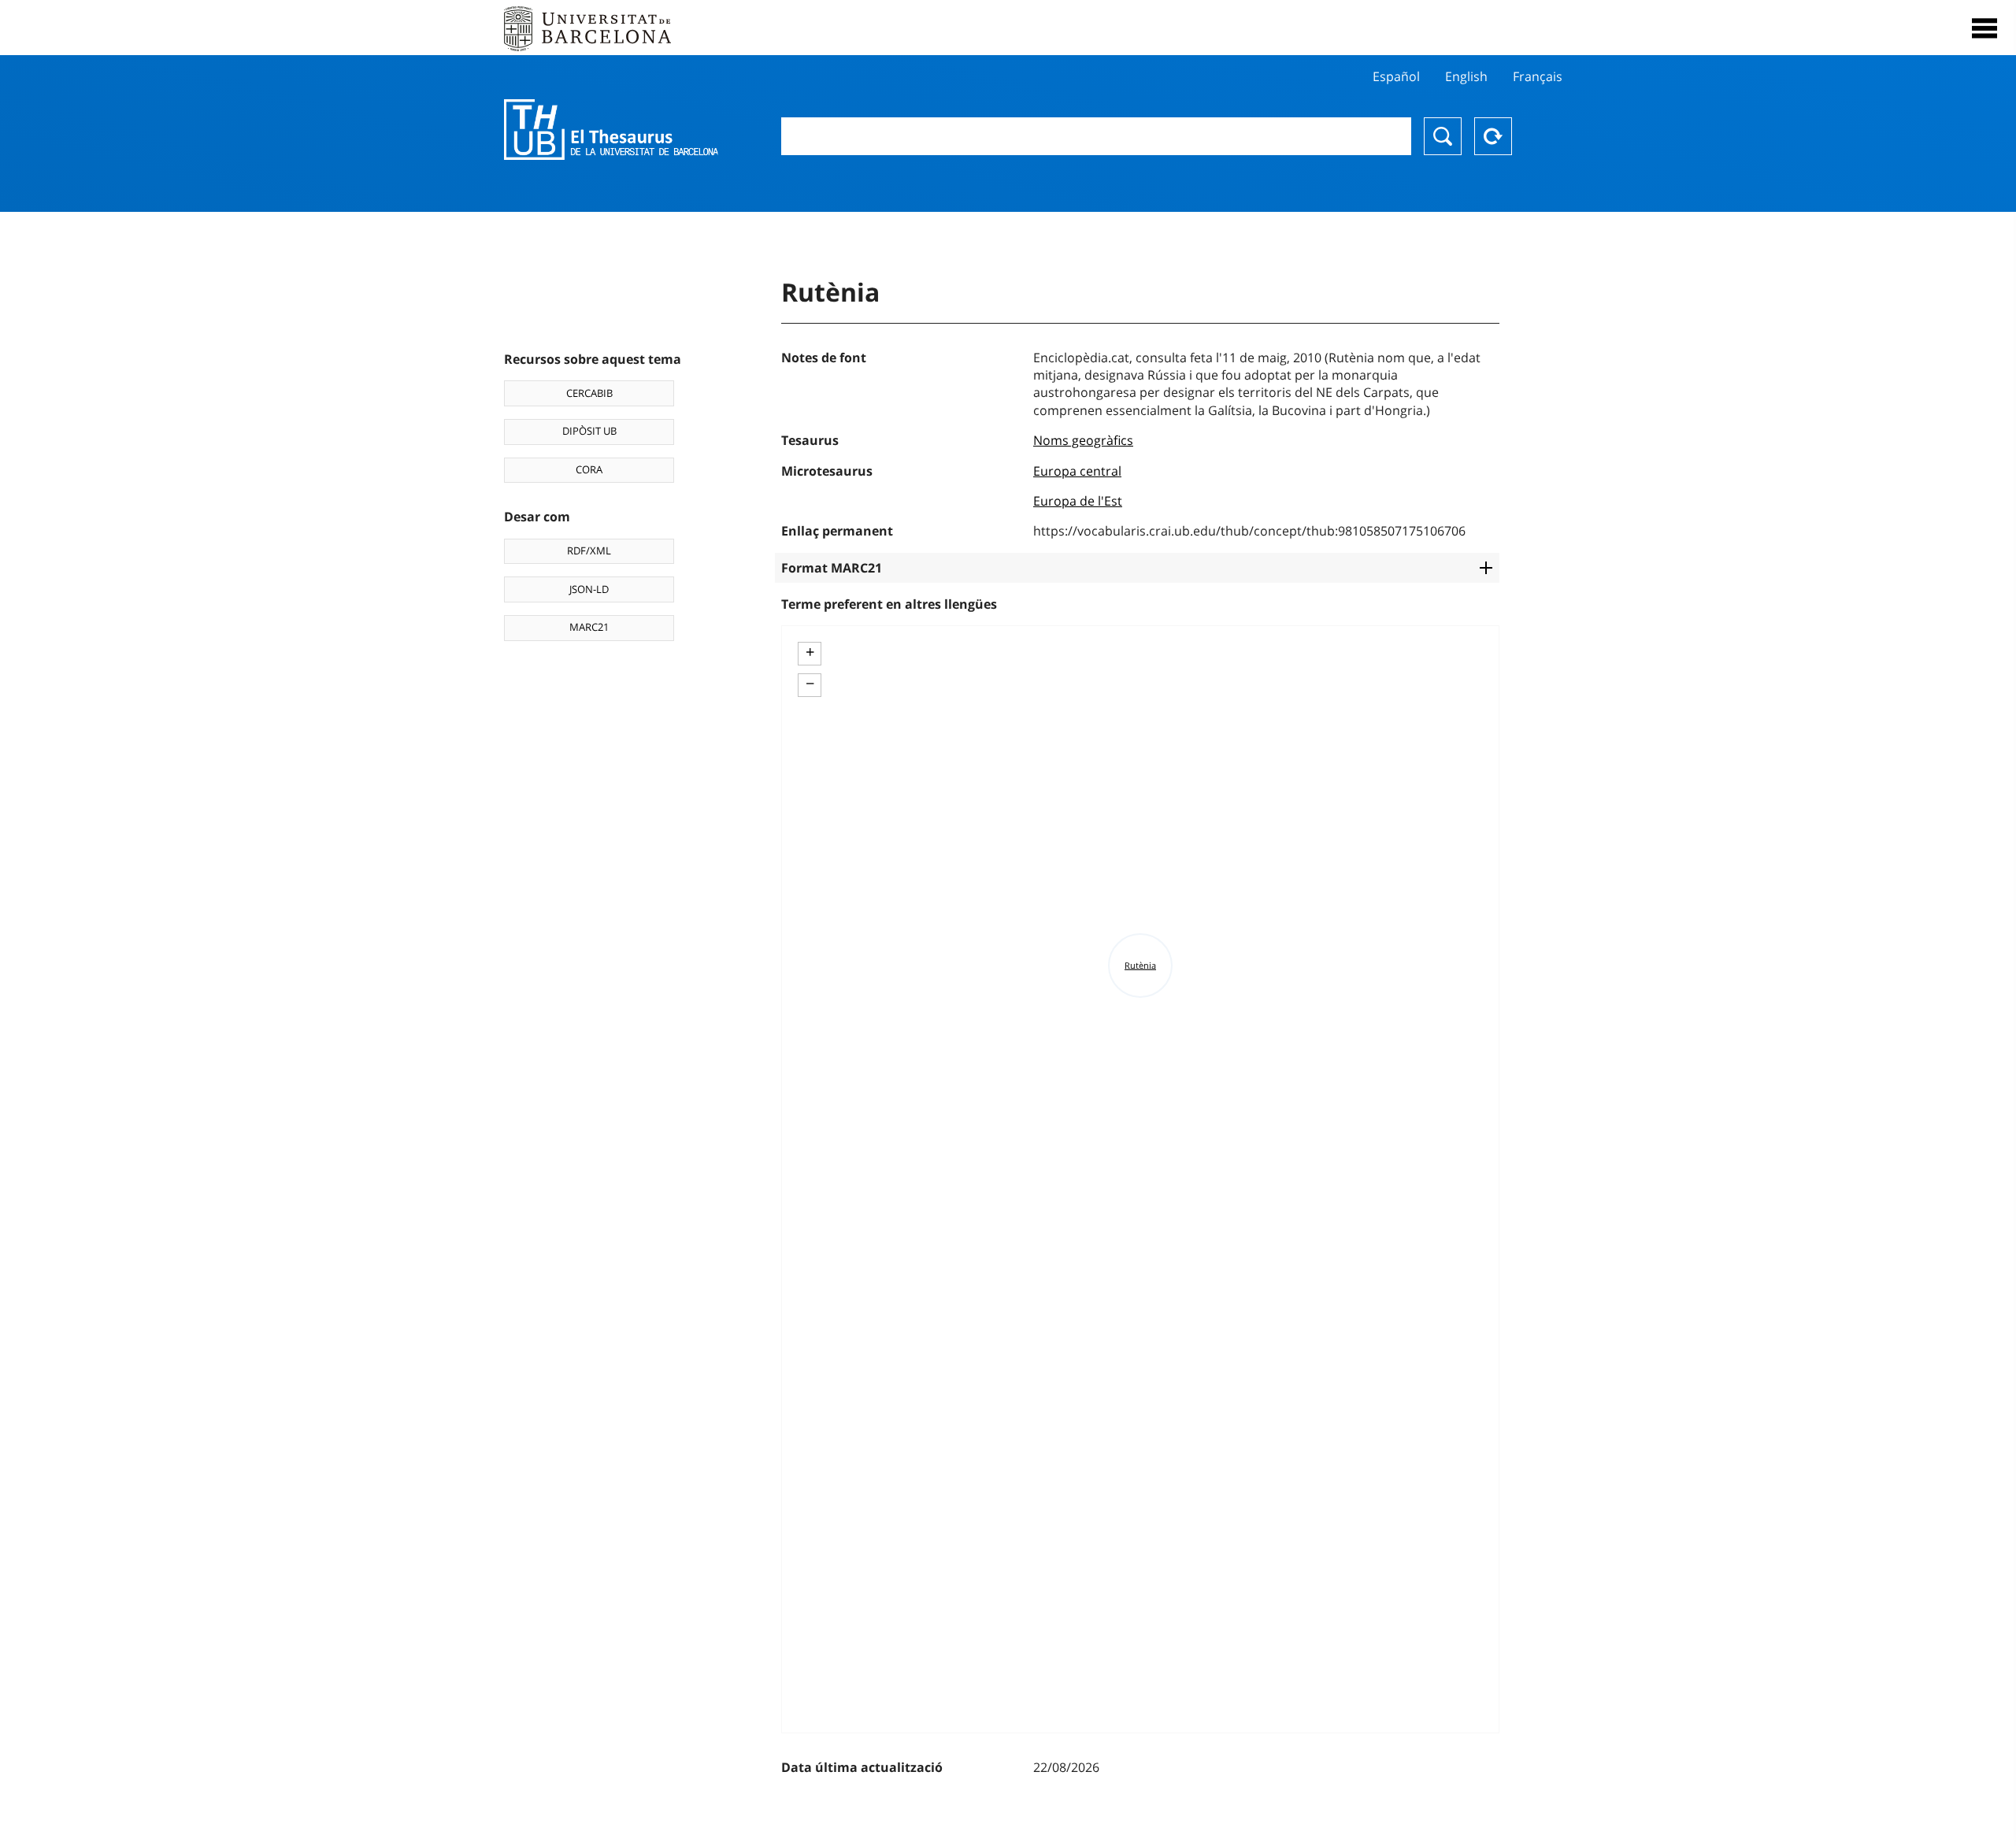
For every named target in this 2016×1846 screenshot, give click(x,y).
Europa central (1077, 471)
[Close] (1984, 28)
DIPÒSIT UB (589, 431)
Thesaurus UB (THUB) (611, 130)
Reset (1493, 136)
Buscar (1443, 136)
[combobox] (1096, 136)
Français (1538, 76)
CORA (589, 469)
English (1466, 76)
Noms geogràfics (1083, 440)
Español (1396, 76)
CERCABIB (589, 393)
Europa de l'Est (1078, 501)
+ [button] (810, 652)
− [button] (810, 684)
